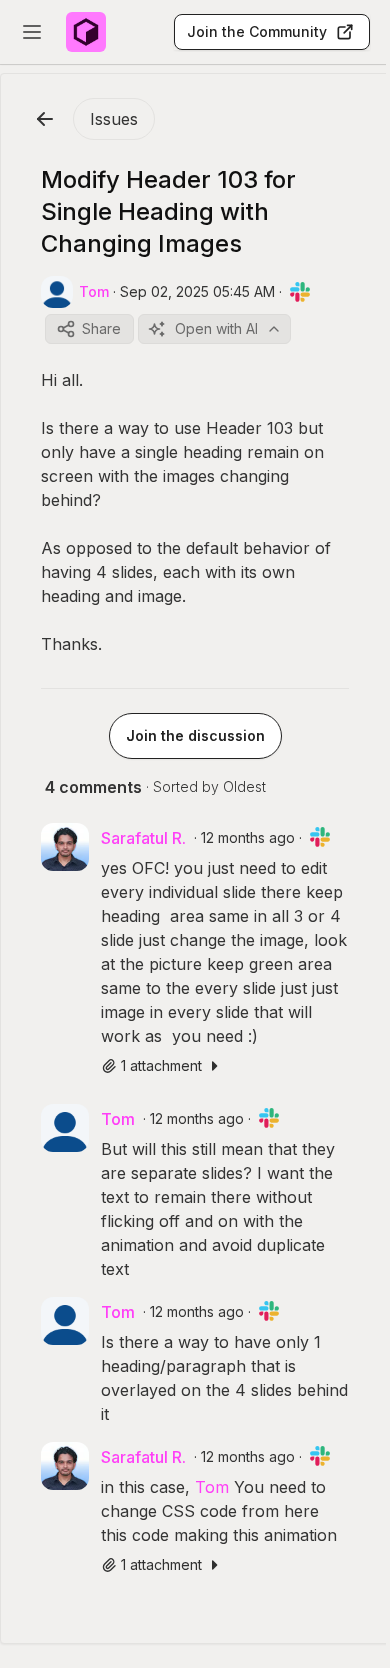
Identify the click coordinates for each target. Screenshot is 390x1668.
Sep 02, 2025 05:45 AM (197, 291)
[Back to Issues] (45, 119)
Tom (212, 1487)
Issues (114, 119)
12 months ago (248, 837)
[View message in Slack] (300, 292)
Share (101, 328)
